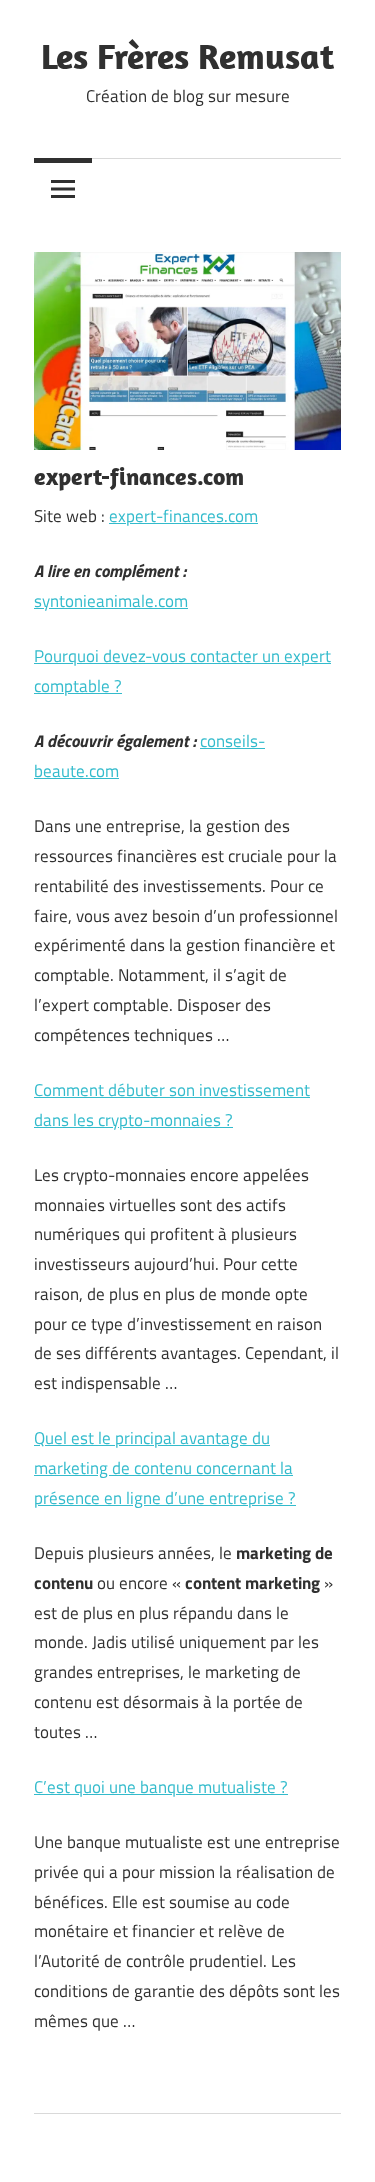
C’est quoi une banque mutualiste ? (161, 1787)
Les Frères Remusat (187, 55)
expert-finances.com (183, 516)
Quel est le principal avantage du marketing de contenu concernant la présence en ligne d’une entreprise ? (165, 1468)
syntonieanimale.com (111, 601)
